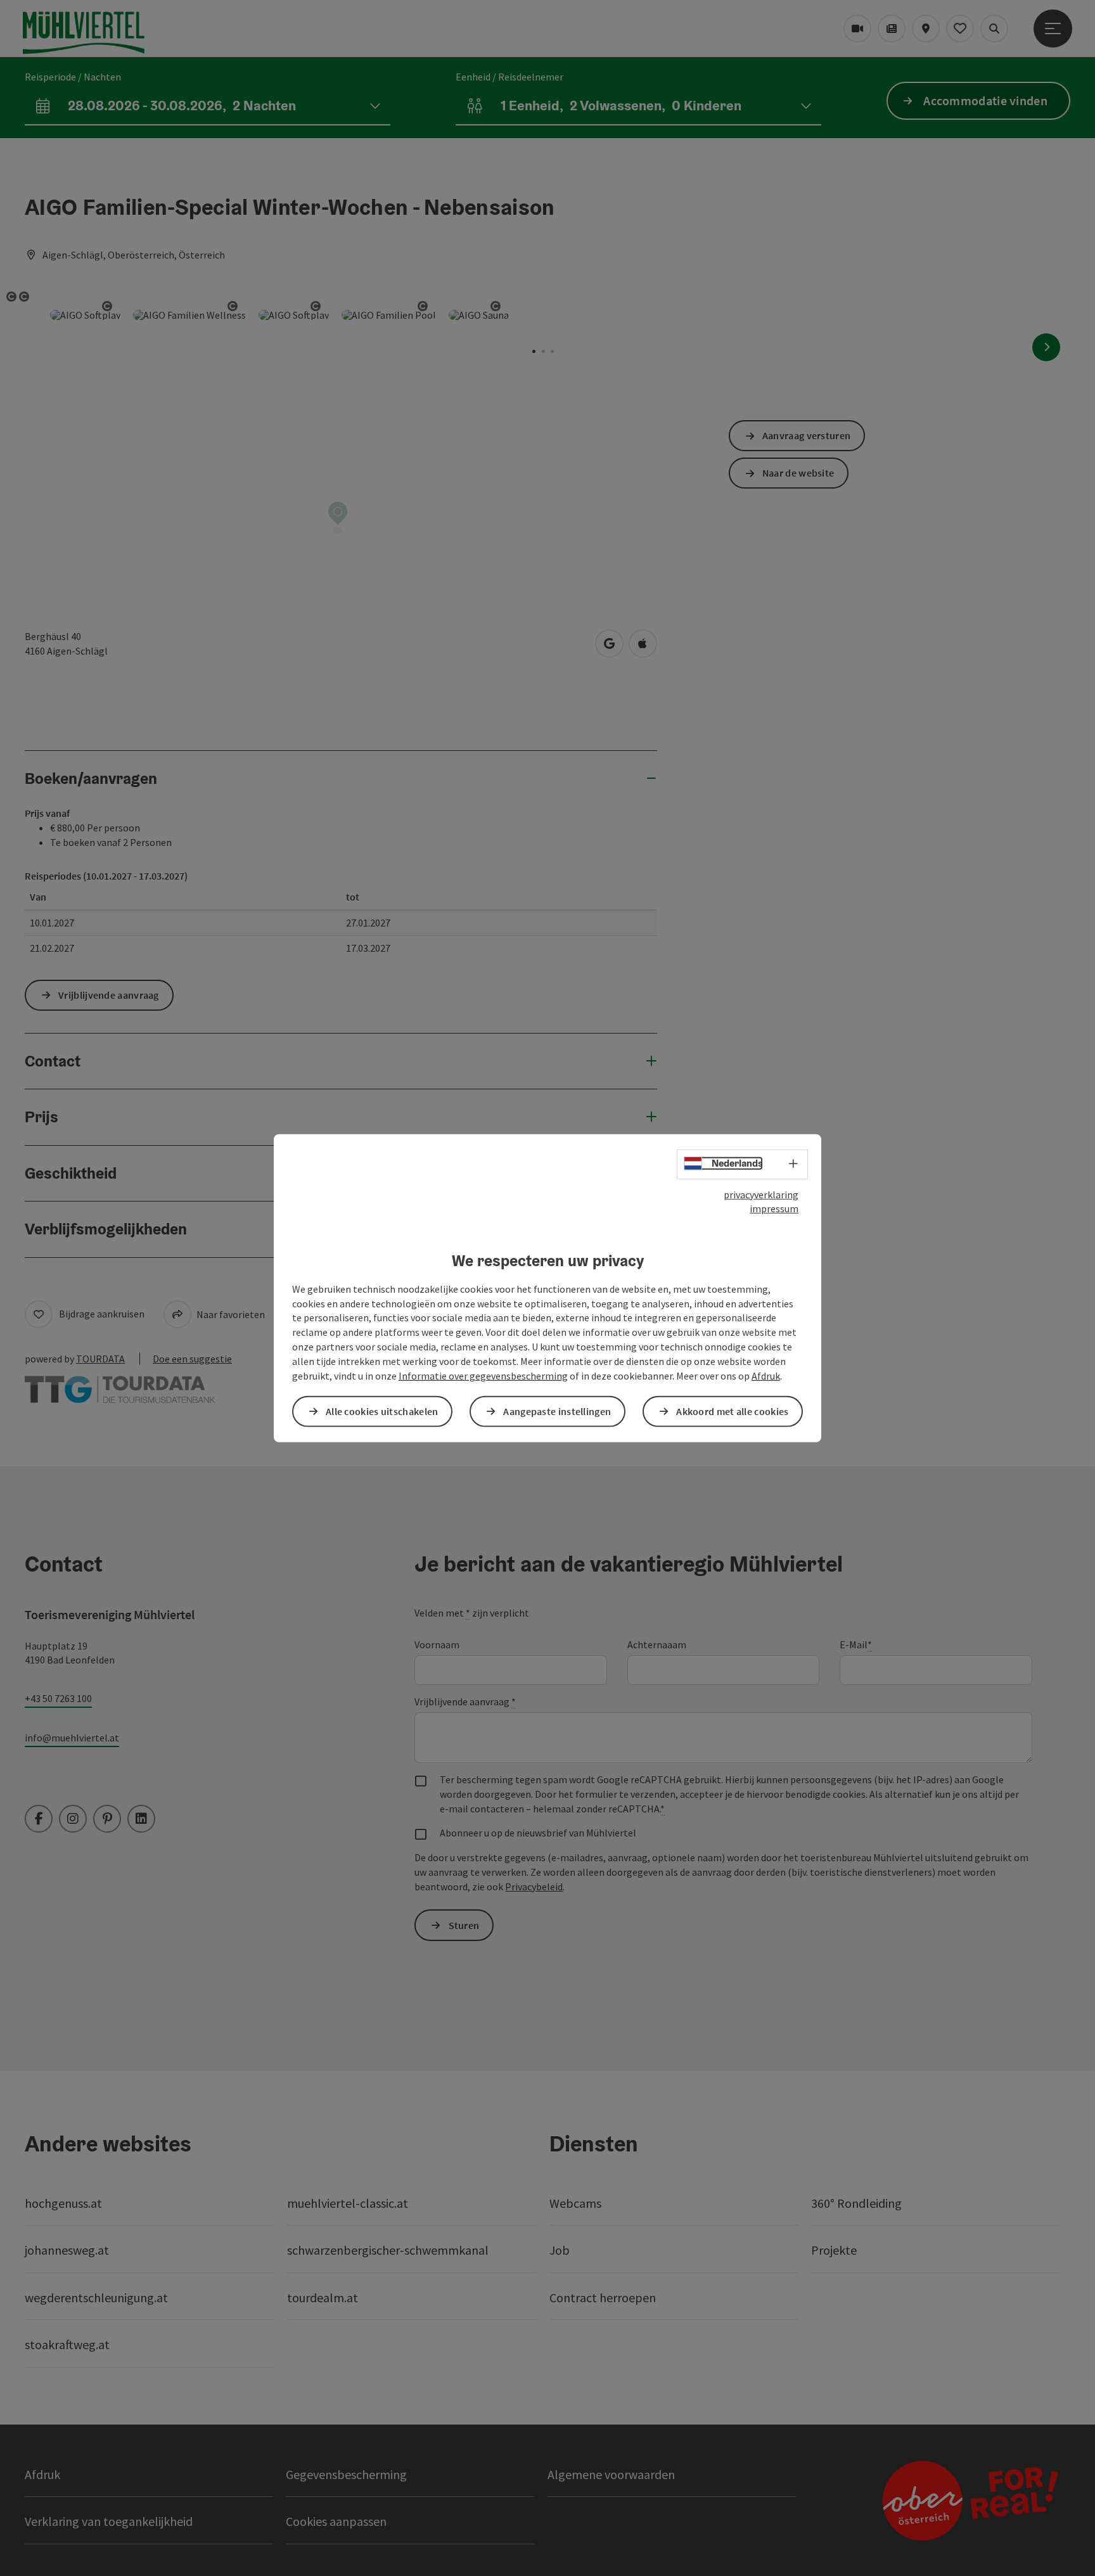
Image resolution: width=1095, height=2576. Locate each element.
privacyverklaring (761, 1194)
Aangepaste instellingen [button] (557, 1411)
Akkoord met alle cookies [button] (732, 1411)
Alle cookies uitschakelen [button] (382, 1411)
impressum (774, 1208)
